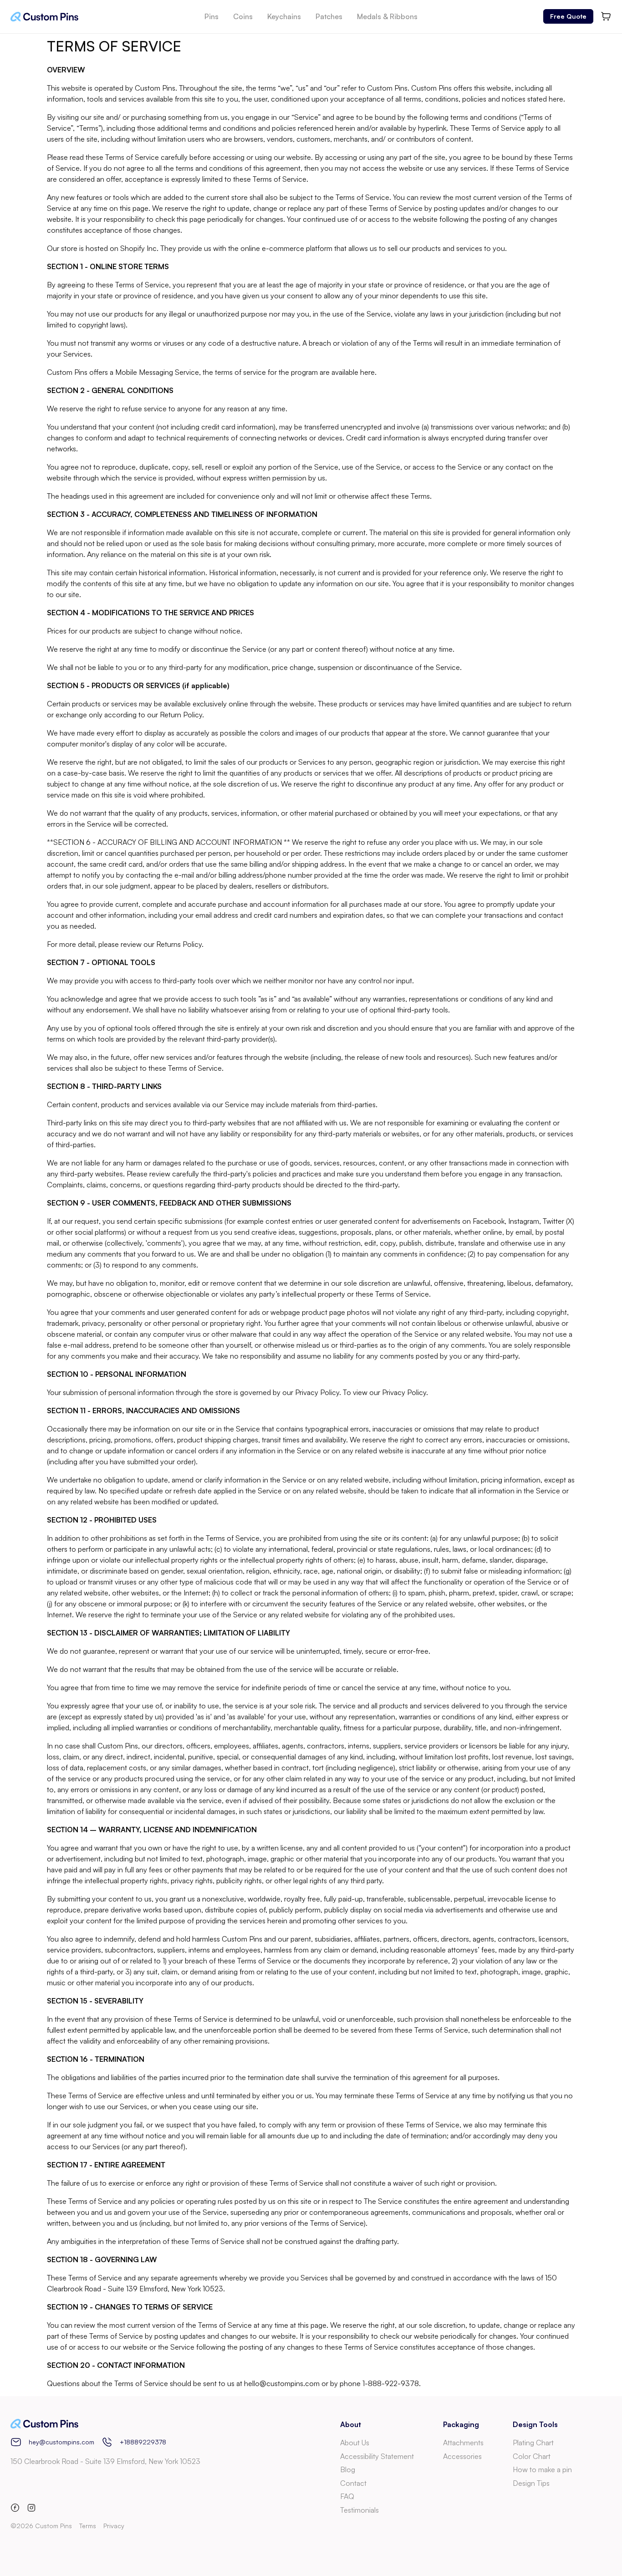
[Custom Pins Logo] (44, 17)
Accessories (462, 2456)
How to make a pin (542, 2469)
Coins (243, 16)
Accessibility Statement (377, 2456)
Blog (348, 2469)
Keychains (284, 16)
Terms (88, 2526)
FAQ (347, 2496)
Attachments (463, 2443)
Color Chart (532, 2456)
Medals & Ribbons (387, 16)
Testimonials (359, 2510)
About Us (355, 2443)
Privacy (114, 2526)
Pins (212, 16)
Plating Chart (533, 2443)
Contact (353, 2483)
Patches (329, 16)
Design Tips (531, 2483)
